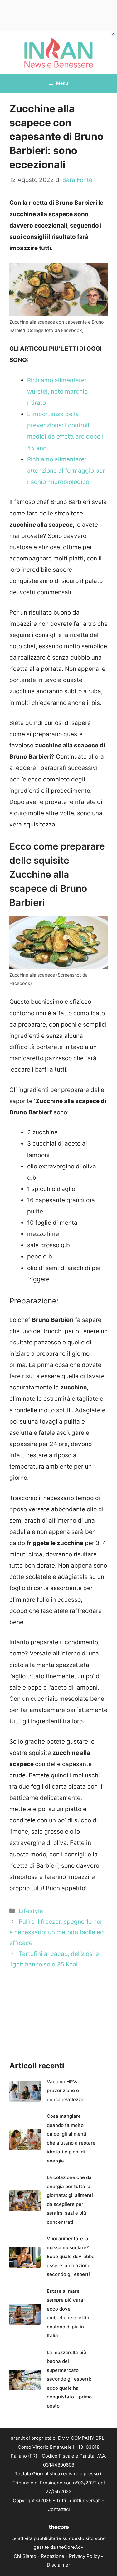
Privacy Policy (84, 2556)
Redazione (53, 2556)
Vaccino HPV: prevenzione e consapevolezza (65, 2091)
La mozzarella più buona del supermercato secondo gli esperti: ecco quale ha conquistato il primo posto (69, 2379)
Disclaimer (58, 2565)
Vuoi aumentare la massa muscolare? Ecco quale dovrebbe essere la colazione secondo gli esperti (71, 2256)
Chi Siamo (25, 2556)
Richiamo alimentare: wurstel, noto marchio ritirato (57, 392)
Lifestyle (31, 1911)
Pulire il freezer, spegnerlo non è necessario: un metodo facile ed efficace (57, 1932)
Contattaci (59, 2509)
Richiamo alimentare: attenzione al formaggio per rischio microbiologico (66, 471)
